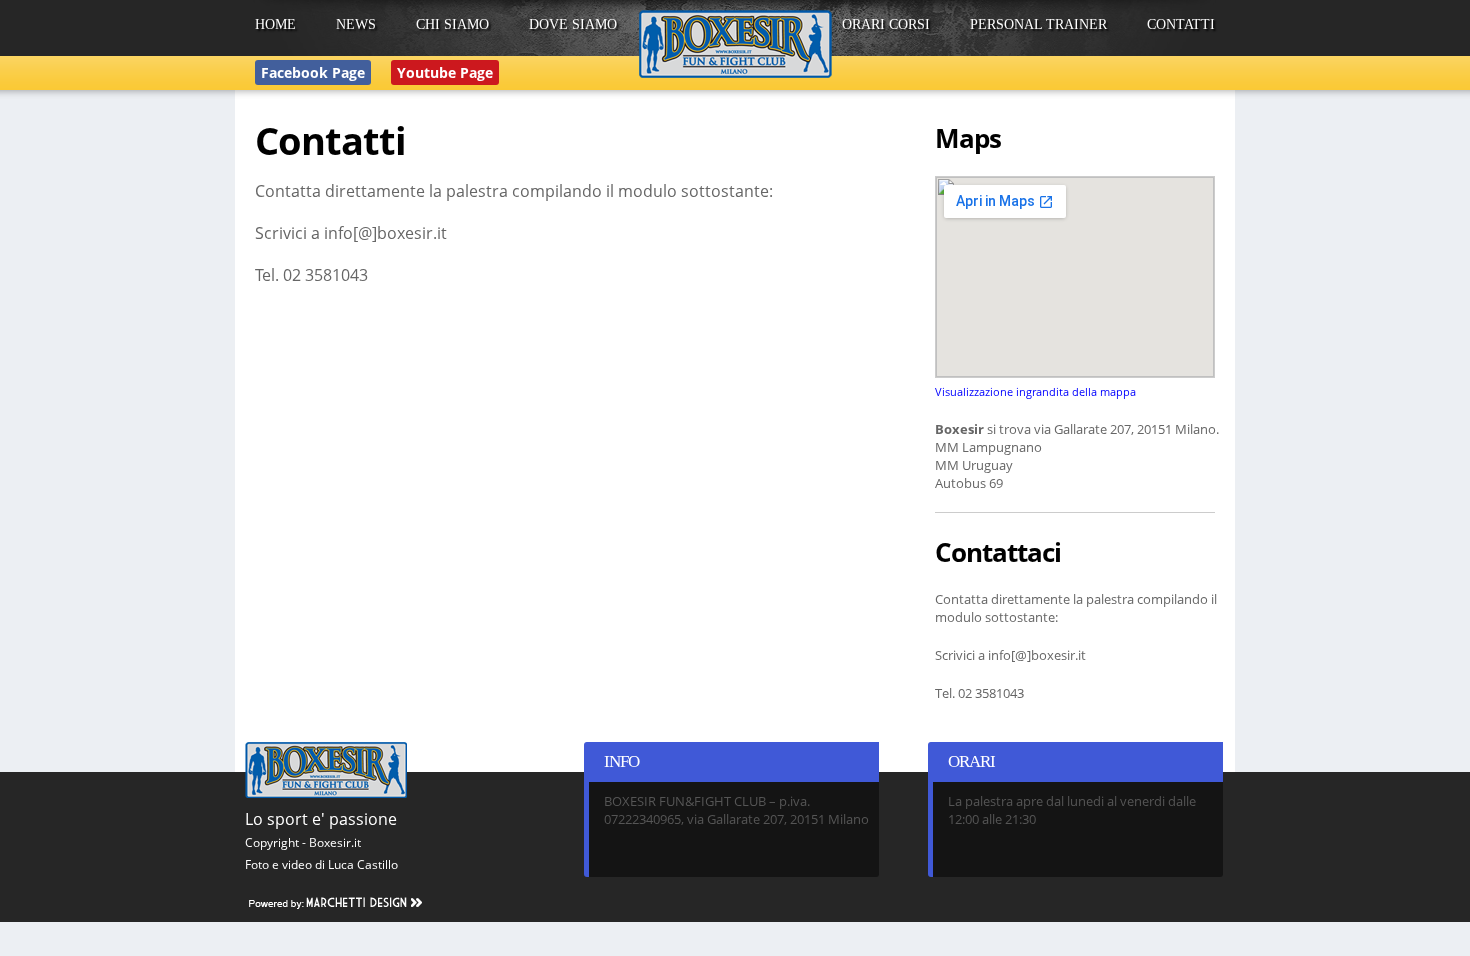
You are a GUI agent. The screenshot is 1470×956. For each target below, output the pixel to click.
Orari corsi (886, 24)
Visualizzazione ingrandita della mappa (1035, 391)
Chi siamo (452, 24)
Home (275, 24)
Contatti (1181, 24)
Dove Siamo (573, 24)
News (356, 24)
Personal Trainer (1038, 24)
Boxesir (735, 44)
